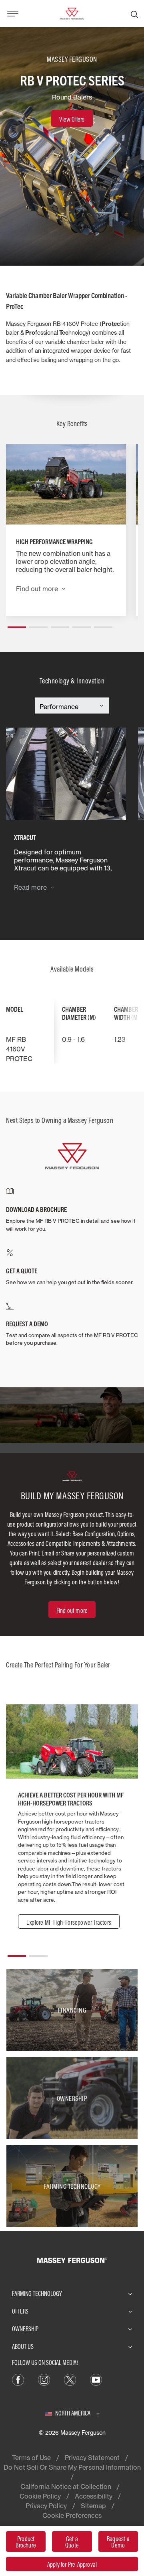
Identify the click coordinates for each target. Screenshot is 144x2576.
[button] (17, 624)
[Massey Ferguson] (72, 13)
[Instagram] (44, 2379)
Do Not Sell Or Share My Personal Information (72, 2467)
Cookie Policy (40, 2496)
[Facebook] (18, 2379)
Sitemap (93, 2506)
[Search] (134, 14)
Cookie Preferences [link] (72, 2515)
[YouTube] (96, 2379)
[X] (70, 2379)
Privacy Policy (46, 2506)
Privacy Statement (92, 2458)
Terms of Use (31, 2458)
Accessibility (94, 2496)
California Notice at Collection (66, 2487)
